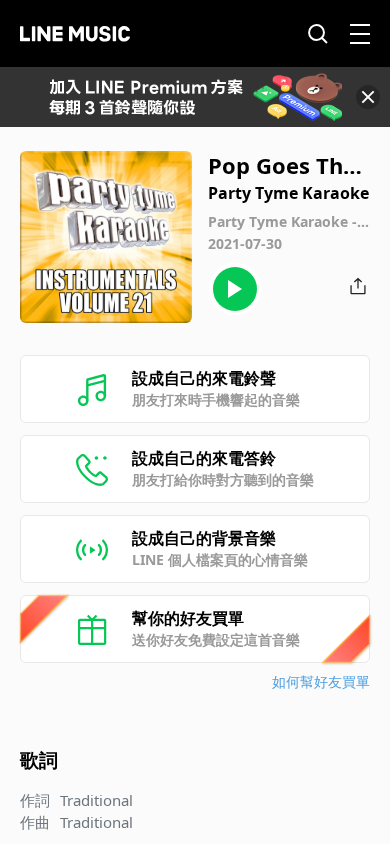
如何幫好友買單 (321, 681)
